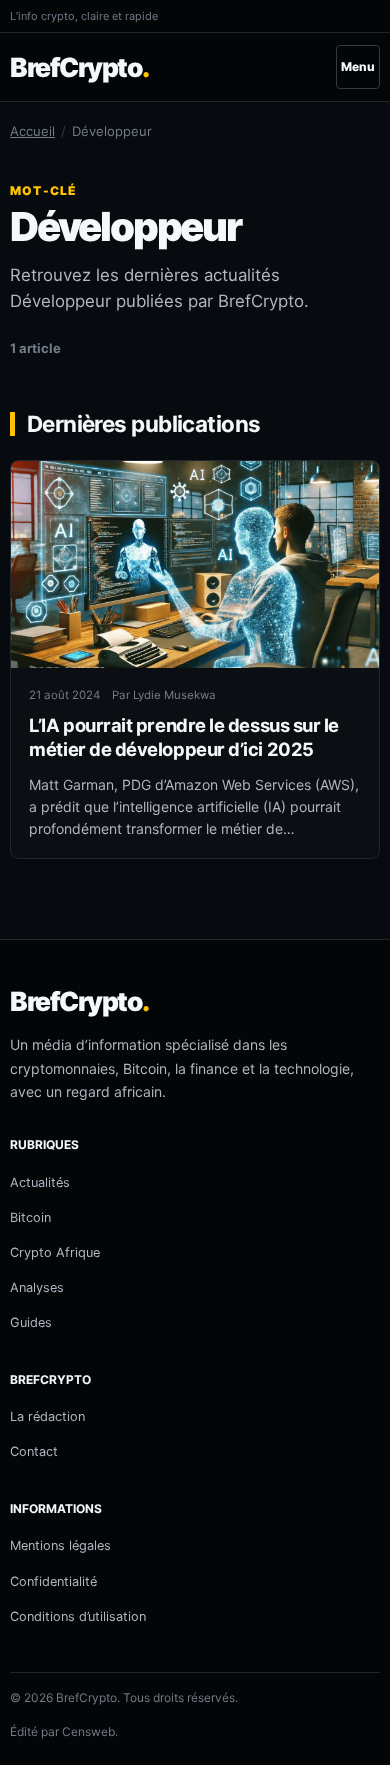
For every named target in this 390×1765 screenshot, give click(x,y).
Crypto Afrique (55, 1252)
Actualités (40, 1182)
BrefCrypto (79, 67)
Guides (31, 1322)
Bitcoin (30, 1217)
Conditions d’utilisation (78, 1616)
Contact (34, 1451)
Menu (358, 66)
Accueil (32, 131)
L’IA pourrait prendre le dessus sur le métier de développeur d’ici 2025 (184, 737)
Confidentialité (53, 1581)
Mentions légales (60, 1545)
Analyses (37, 1287)
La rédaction (47, 1416)
